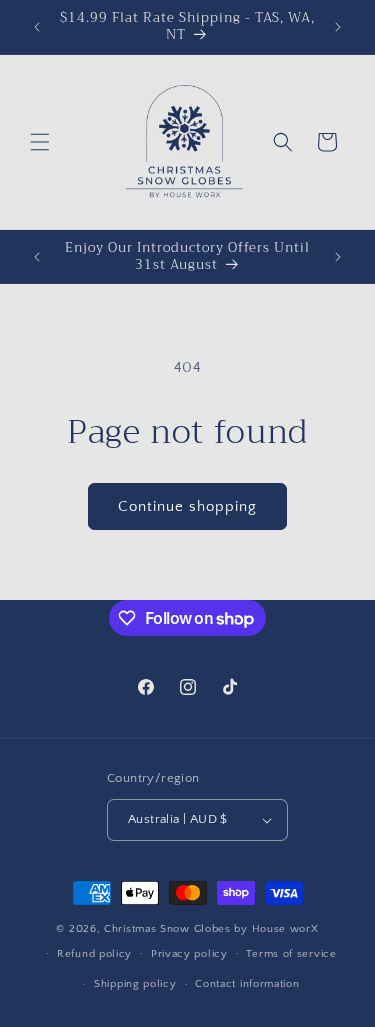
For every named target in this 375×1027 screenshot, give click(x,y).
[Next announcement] (338, 27)
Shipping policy (135, 984)
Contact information (247, 984)
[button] (40, 142)
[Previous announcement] (37, 27)
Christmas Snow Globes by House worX (211, 929)
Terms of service (291, 954)
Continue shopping (187, 506)
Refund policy (94, 954)
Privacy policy (189, 954)
